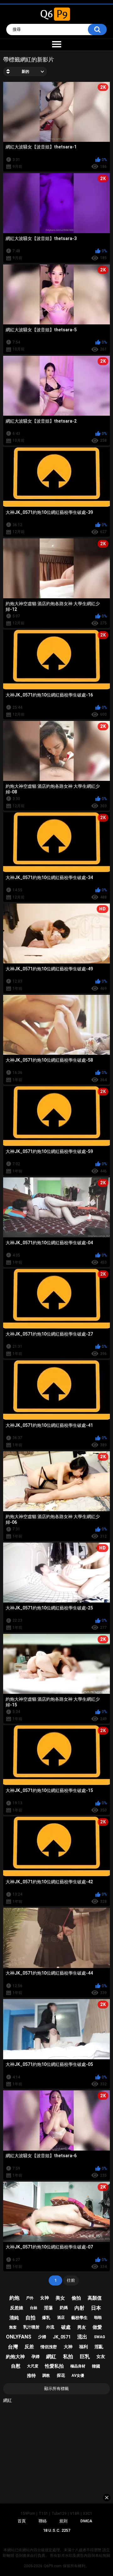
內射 (79, 2308)
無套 (13, 2327)
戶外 (30, 2298)
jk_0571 (62, 2337)
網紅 (51, 2357)
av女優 (78, 2376)
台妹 (34, 2308)
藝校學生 (79, 2318)
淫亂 (99, 2347)
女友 (101, 2356)
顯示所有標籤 (56, 2389)
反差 (29, 2347)
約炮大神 (15, 2357)
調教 (46, 2376)
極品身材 (78, 2366)
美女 (60, 2298)
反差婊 (17, 2308)
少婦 (42, 2337)
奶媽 (64, 2308)
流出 (82, 2337)
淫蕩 (48, 2308)
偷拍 (76, 2298)
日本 (96, 2308)
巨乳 (85, 2357)
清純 (14, 2318)
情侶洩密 (49, 2347)
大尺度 (33, 2366)
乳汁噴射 (31, 2327)
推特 (31, 2376)
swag (100, 2337)
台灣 (13, 2347)
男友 (82, 2327)
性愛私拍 (54, 2366)
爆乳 (46, 2318)
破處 (66, 2327)
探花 (61, 2375)
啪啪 (98, 2317)
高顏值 (95, 2298)
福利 (83, 2347)
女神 (45, 2298)
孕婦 (35, 2357)
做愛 (97, 2327)
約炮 (14, 2298)
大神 (68, 2347)
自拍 (30, 2318)
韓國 (96, 2366)
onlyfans (19, 2337)
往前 (71, 2280)
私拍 (68, 2357)
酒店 (61, 2317)
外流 (50, 2327)
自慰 (16, 2366)
